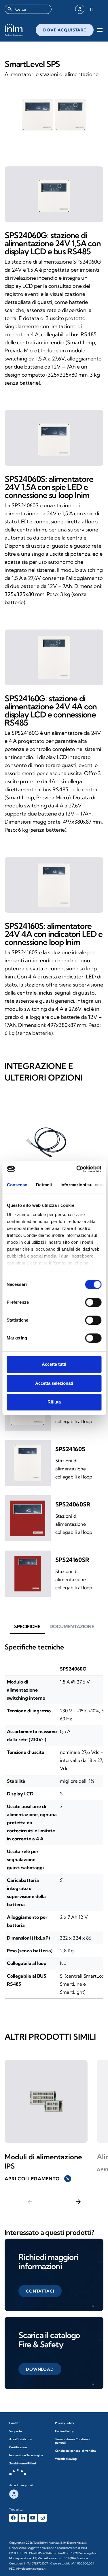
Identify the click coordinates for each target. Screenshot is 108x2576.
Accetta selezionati (54, 1383)
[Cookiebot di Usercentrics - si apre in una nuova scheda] (77, 1169)
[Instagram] (42, 2518)
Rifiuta (54, 1402)
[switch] (93, 1302)
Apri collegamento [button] (37, 2179)
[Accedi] (80, 9)
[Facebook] (13, 2518)
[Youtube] (33, 2518)
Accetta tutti (54, 1364)
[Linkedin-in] (23, 2518)
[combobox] (28, 9)
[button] (27, 1626)
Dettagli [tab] (44, 1185)
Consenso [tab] (17, 1185)
